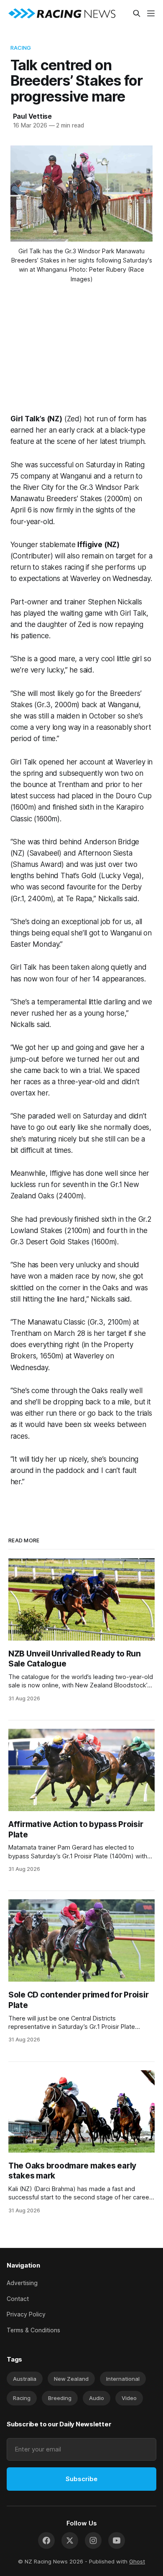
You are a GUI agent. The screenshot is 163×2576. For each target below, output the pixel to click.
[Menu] (151, 13)
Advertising (22, 2283)
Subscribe (81, 2479)
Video (129, 2398)
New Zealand (71, 2379)
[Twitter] (70, 2540)
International (123, 2379)
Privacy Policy (26, 2314)
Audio (97, 2398)
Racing (21, 48)
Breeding (60, 2398)
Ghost (137, 2561)
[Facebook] (46, 2540)
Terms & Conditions (33, 2330)
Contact (18, 2299)
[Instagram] (93, 2540)
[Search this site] (137, 13)
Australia (25, 2379)
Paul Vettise (33, 116)
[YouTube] (117, 2540)
